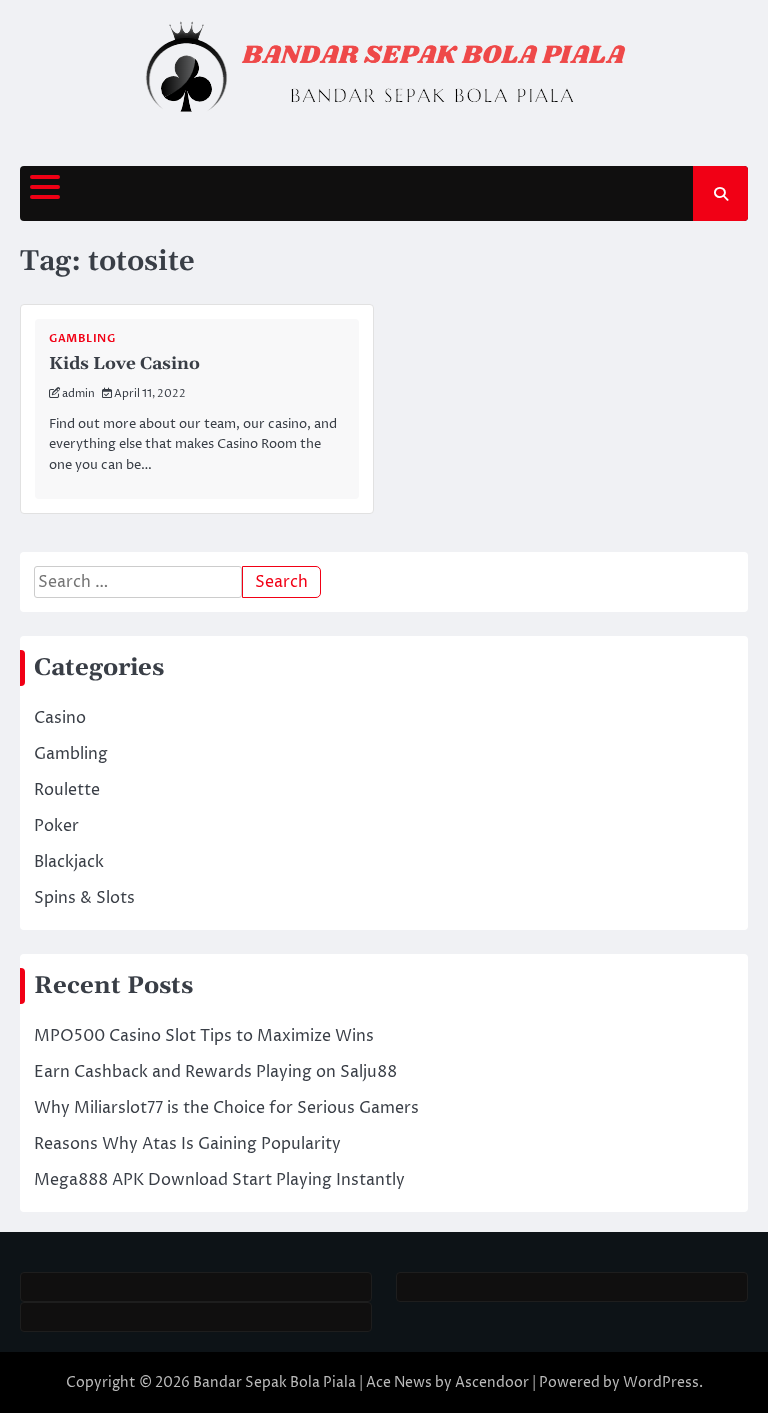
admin (78, 393)
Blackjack (69, 862)
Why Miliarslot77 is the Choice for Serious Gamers (226, 1108)
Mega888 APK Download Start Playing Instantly (219, 1180)
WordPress (661, 1382)
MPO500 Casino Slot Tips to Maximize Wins (204, 1036)
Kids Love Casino (124, 364)
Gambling (82, 338)
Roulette (67, 790)
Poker (56, 826)
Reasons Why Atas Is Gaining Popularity (187, 1144)
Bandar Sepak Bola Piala (274, 1382)
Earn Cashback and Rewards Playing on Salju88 (215, 1072)
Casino (60, 718)
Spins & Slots (84, 898)
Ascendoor (492, 1382)
